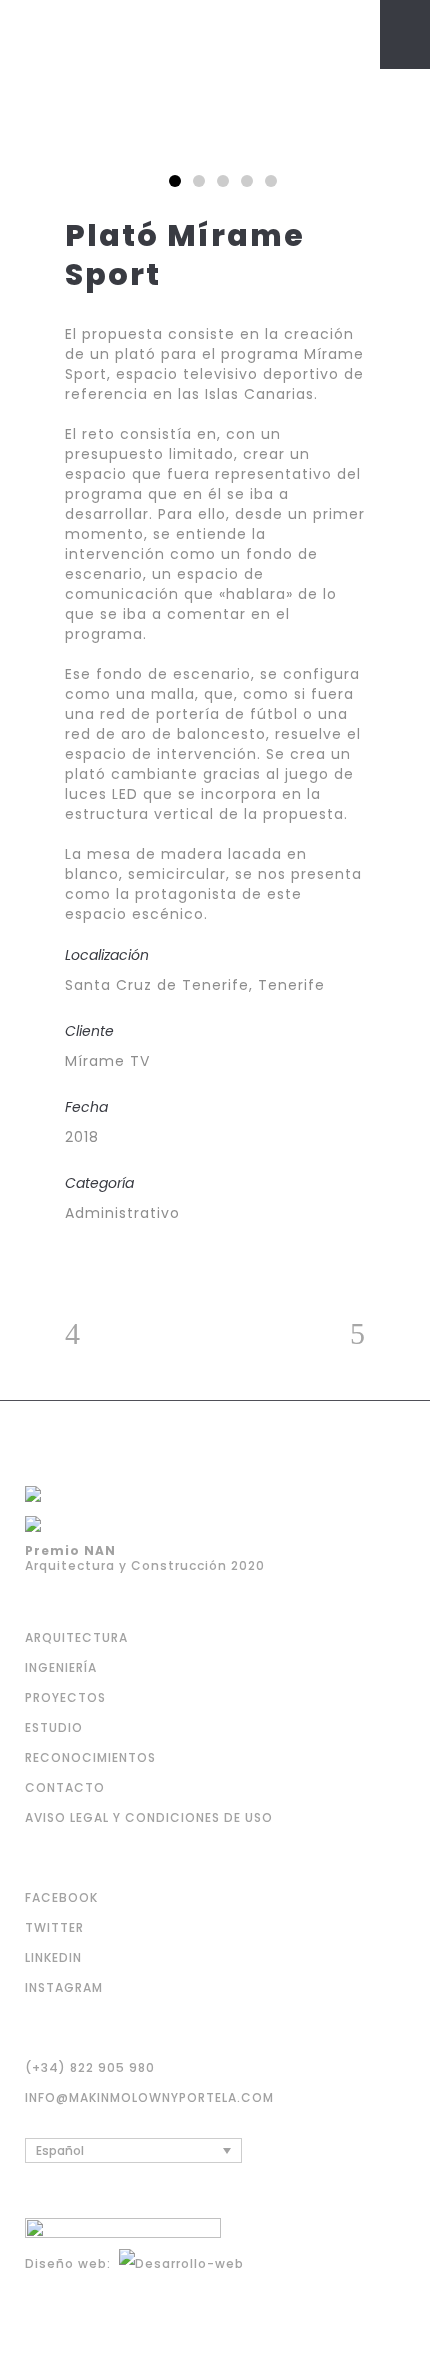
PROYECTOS (65, 1697)
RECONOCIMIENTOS (90, 1757)
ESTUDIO (54, 1727)
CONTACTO (65, 1787)
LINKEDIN (53, 1957)
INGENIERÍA (61, 1667)
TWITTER (54, 1927)
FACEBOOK (61, 1897)
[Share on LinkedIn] (126, 1265)
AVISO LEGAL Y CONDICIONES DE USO (149, 1817)
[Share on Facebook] (72, 1265)
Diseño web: (72, 2263)
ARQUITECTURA (76, 1637)
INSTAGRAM (64, 1987)
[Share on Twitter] (99, 1265)
